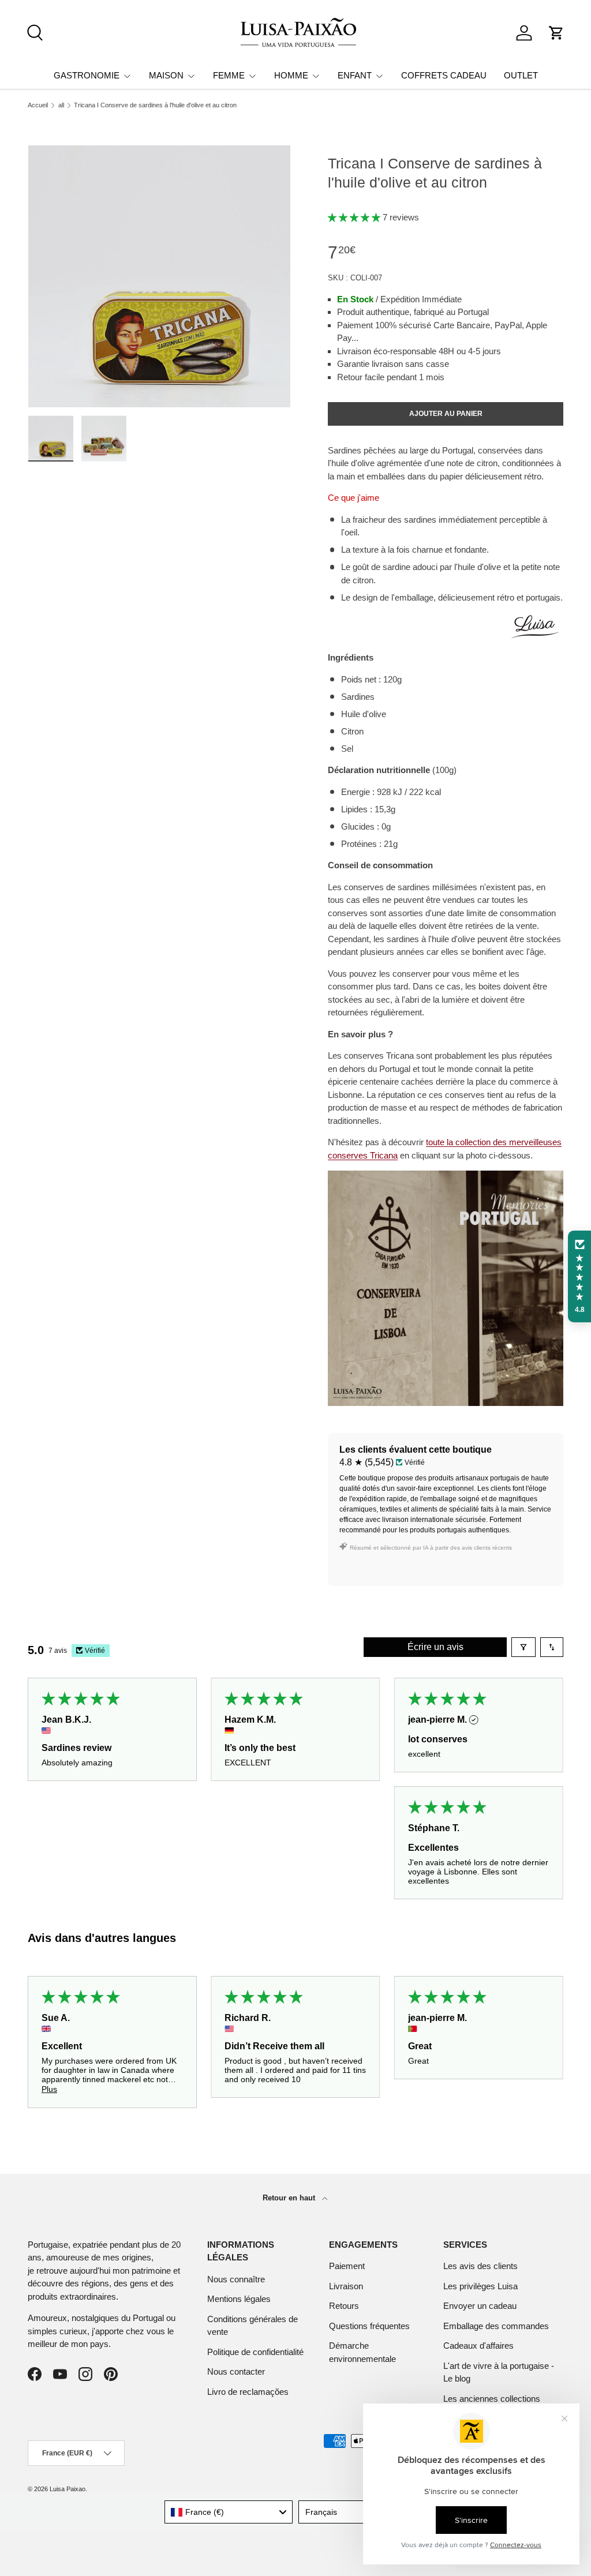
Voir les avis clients (383, 1567)
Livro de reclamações (248, 2392)
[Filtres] (523, 1647)
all (61, 105)
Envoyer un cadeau (480, 2306)
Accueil (38, 105)
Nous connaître (236, 2279)
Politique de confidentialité (255, 2352)
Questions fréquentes (369, 2326)
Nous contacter (236, 2371)
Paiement (347, 2266)
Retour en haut (290, 2198)
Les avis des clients (480, 2266)
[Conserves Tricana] (446, 1177)
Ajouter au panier (446, 414)
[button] (556, 33)
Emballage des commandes (496, 2326)
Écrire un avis (435, 1647)
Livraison (346, 2286)
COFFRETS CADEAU (444, 75)
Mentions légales (239, 2299)
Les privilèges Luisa (480, 2286)
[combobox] (229, 2512)
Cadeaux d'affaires (478, 2346)
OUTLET (521, 75)
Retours (344, 2306)
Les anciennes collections (492, 2399)
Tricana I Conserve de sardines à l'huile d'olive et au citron (155, 105)
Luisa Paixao (68, 2489)
